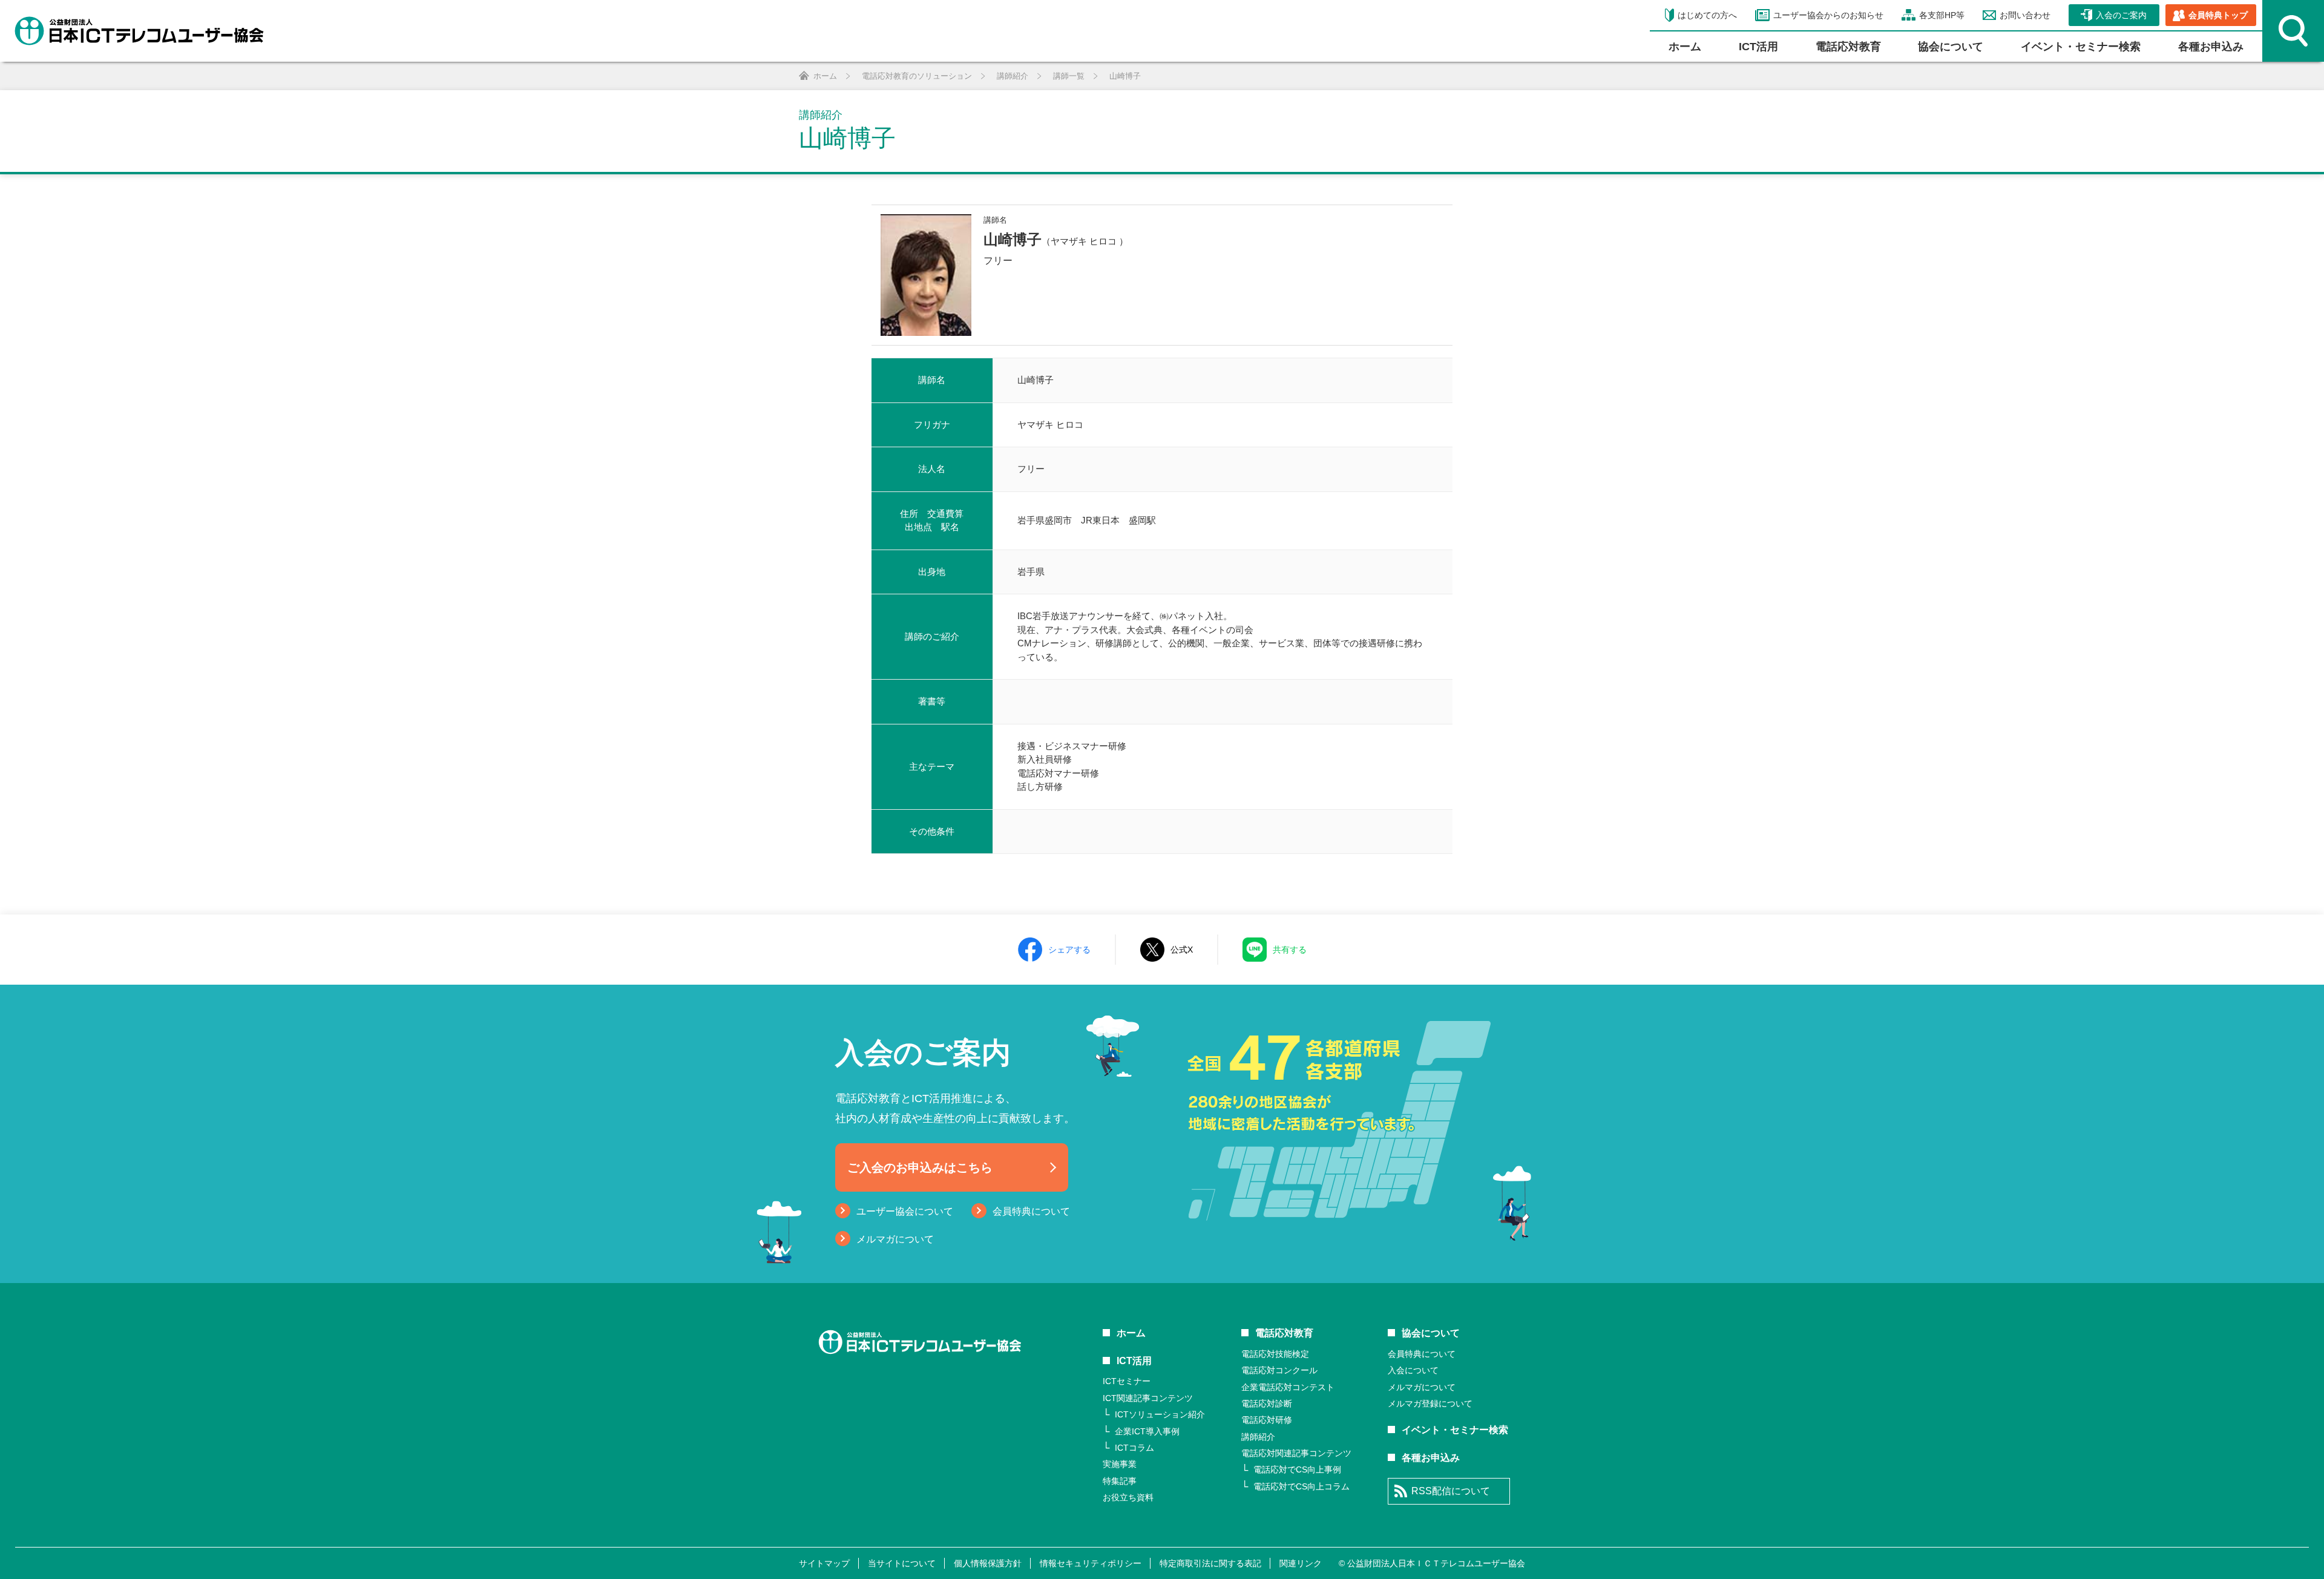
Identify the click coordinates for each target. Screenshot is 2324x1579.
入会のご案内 (2121, 15)
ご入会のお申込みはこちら (920, 1167)
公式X (1182, 950)
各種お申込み (2211, 47)
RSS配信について (1451, 1491)
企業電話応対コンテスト (1288, 1387)
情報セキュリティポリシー (1091, 1563)
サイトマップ (824, 1563)
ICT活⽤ (1758, 47)
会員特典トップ (2218, 15)
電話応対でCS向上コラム (1302, 1486)
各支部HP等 (1942, 15)
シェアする (1069, 950)
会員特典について (1031, 1211)
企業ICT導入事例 (1147, 1431)
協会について (1951, 47)
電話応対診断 (1267, 1403)
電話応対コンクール (1279, 1370)
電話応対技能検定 (1275, 1354)
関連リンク (1301, 1563)
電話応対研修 (1267, 1420)
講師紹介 (1258, 1437)
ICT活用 (1134, 1361)
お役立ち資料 (1128, 1497)
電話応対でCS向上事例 (1297, 1469)
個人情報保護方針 (988, 1563)
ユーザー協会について (905, 1211)
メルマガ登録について (1430, 1403)
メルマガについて (895, 1239)
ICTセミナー (1127, 1381)
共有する (1290, 950)
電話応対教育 (1848, 47)
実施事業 (1120, 1464)
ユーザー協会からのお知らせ (1828, 15)
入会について (1413, 1370)
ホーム (1685, 47)
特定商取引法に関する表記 (1210, 1563)
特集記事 (1120, 1481)
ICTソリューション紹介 (1160, 1414)
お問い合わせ (2025, 15)
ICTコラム (1134, 1448)
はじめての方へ (1707, 15)
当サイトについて (902, 1563)
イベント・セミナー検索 (2081, 47)
